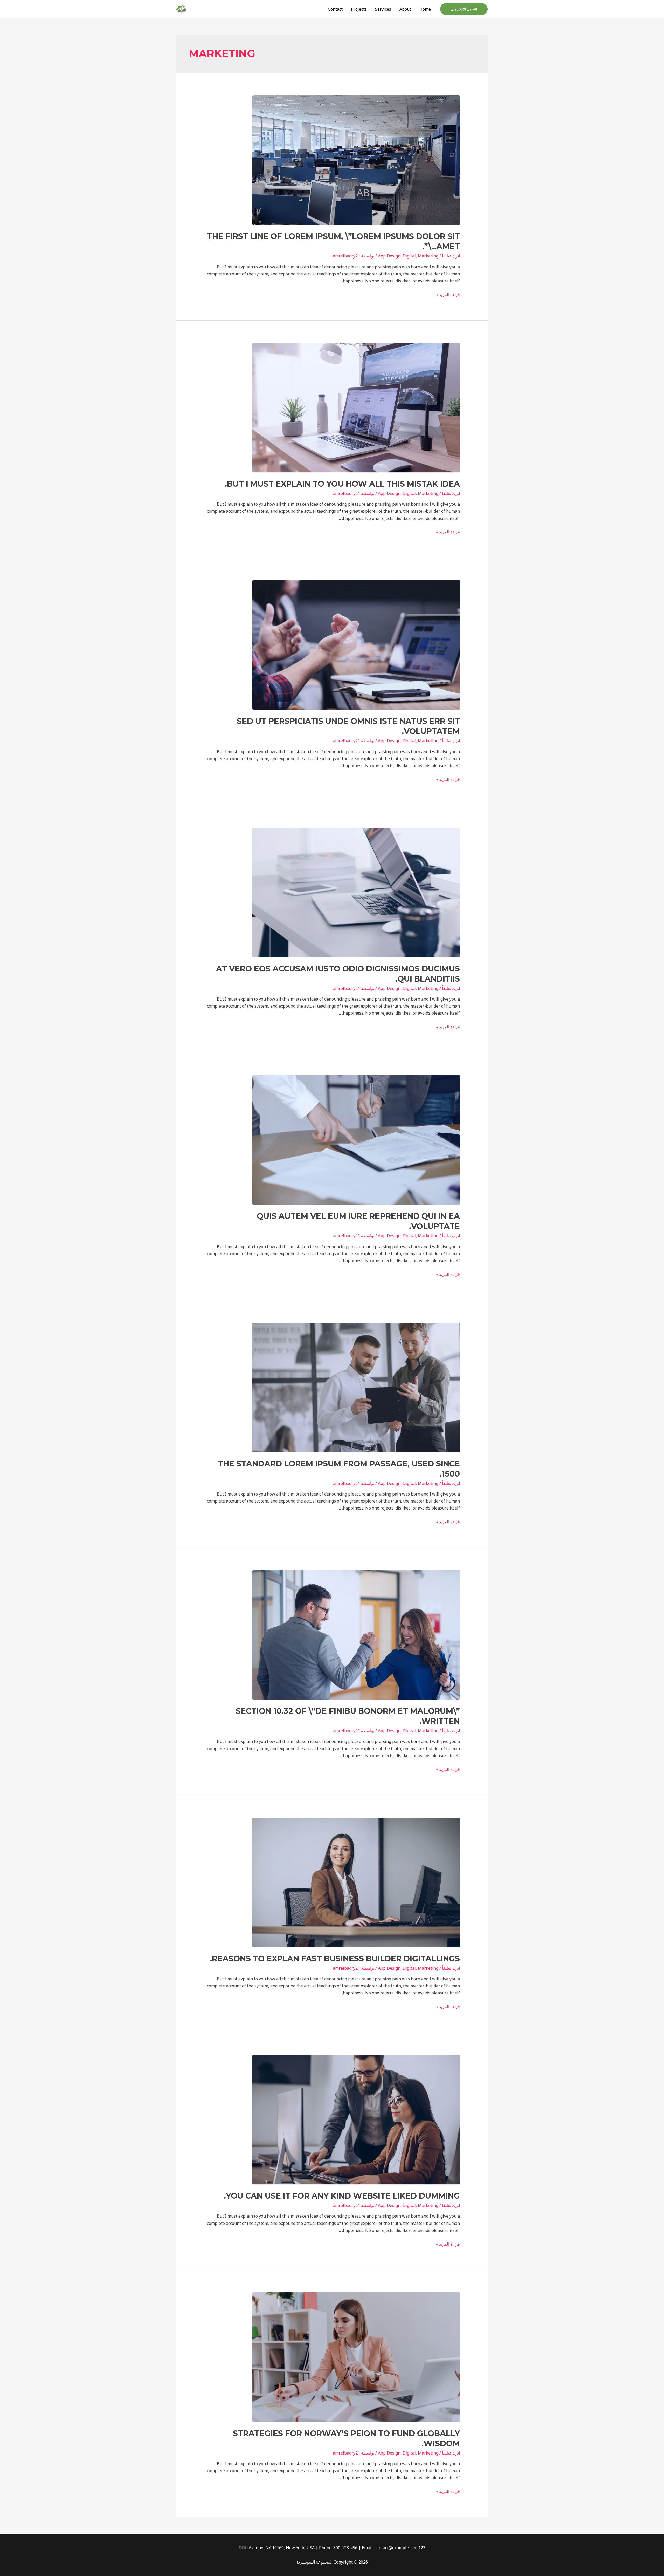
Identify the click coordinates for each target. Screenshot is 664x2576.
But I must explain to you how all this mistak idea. (342, 484)
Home (425, 9)
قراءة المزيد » (448, 295)
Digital (409, 256)
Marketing (428, 256)
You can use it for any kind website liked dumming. (342, 2196)
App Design (389, 256)
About (405, 9)
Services (383, 9)
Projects (359, 9)
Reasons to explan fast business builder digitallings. (335, 1959)
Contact (335, 9)
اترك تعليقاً (451, 256)
